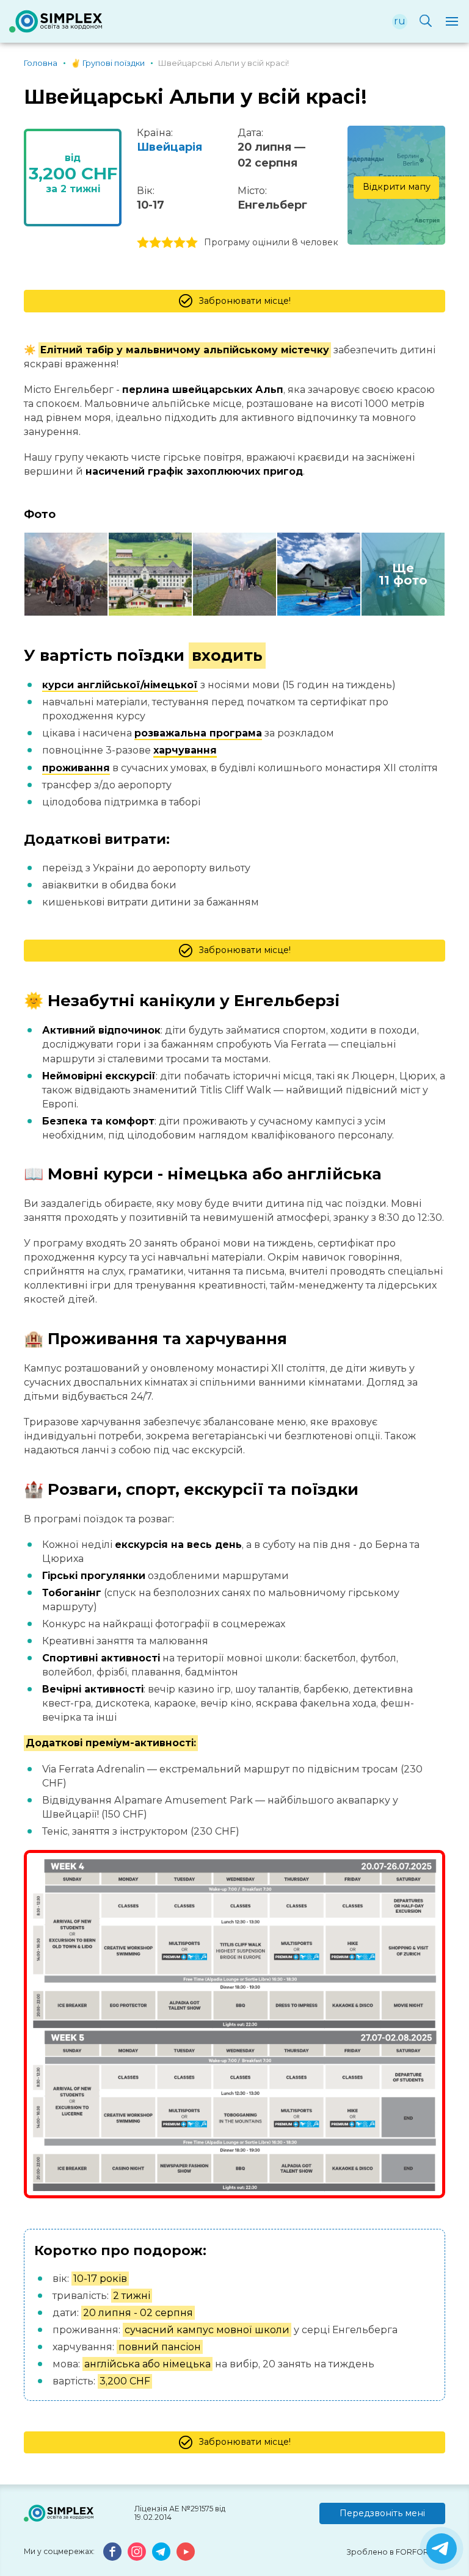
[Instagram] (137, 2552)
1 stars (143, 243)
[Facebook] (112, 2552)
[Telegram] (161, 2552)
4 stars (180, 243)
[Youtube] (186, 2552)
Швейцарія (169, 147)
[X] (442, 2549)
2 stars (155, 243)
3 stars (167, 243)
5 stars (192, 243)
